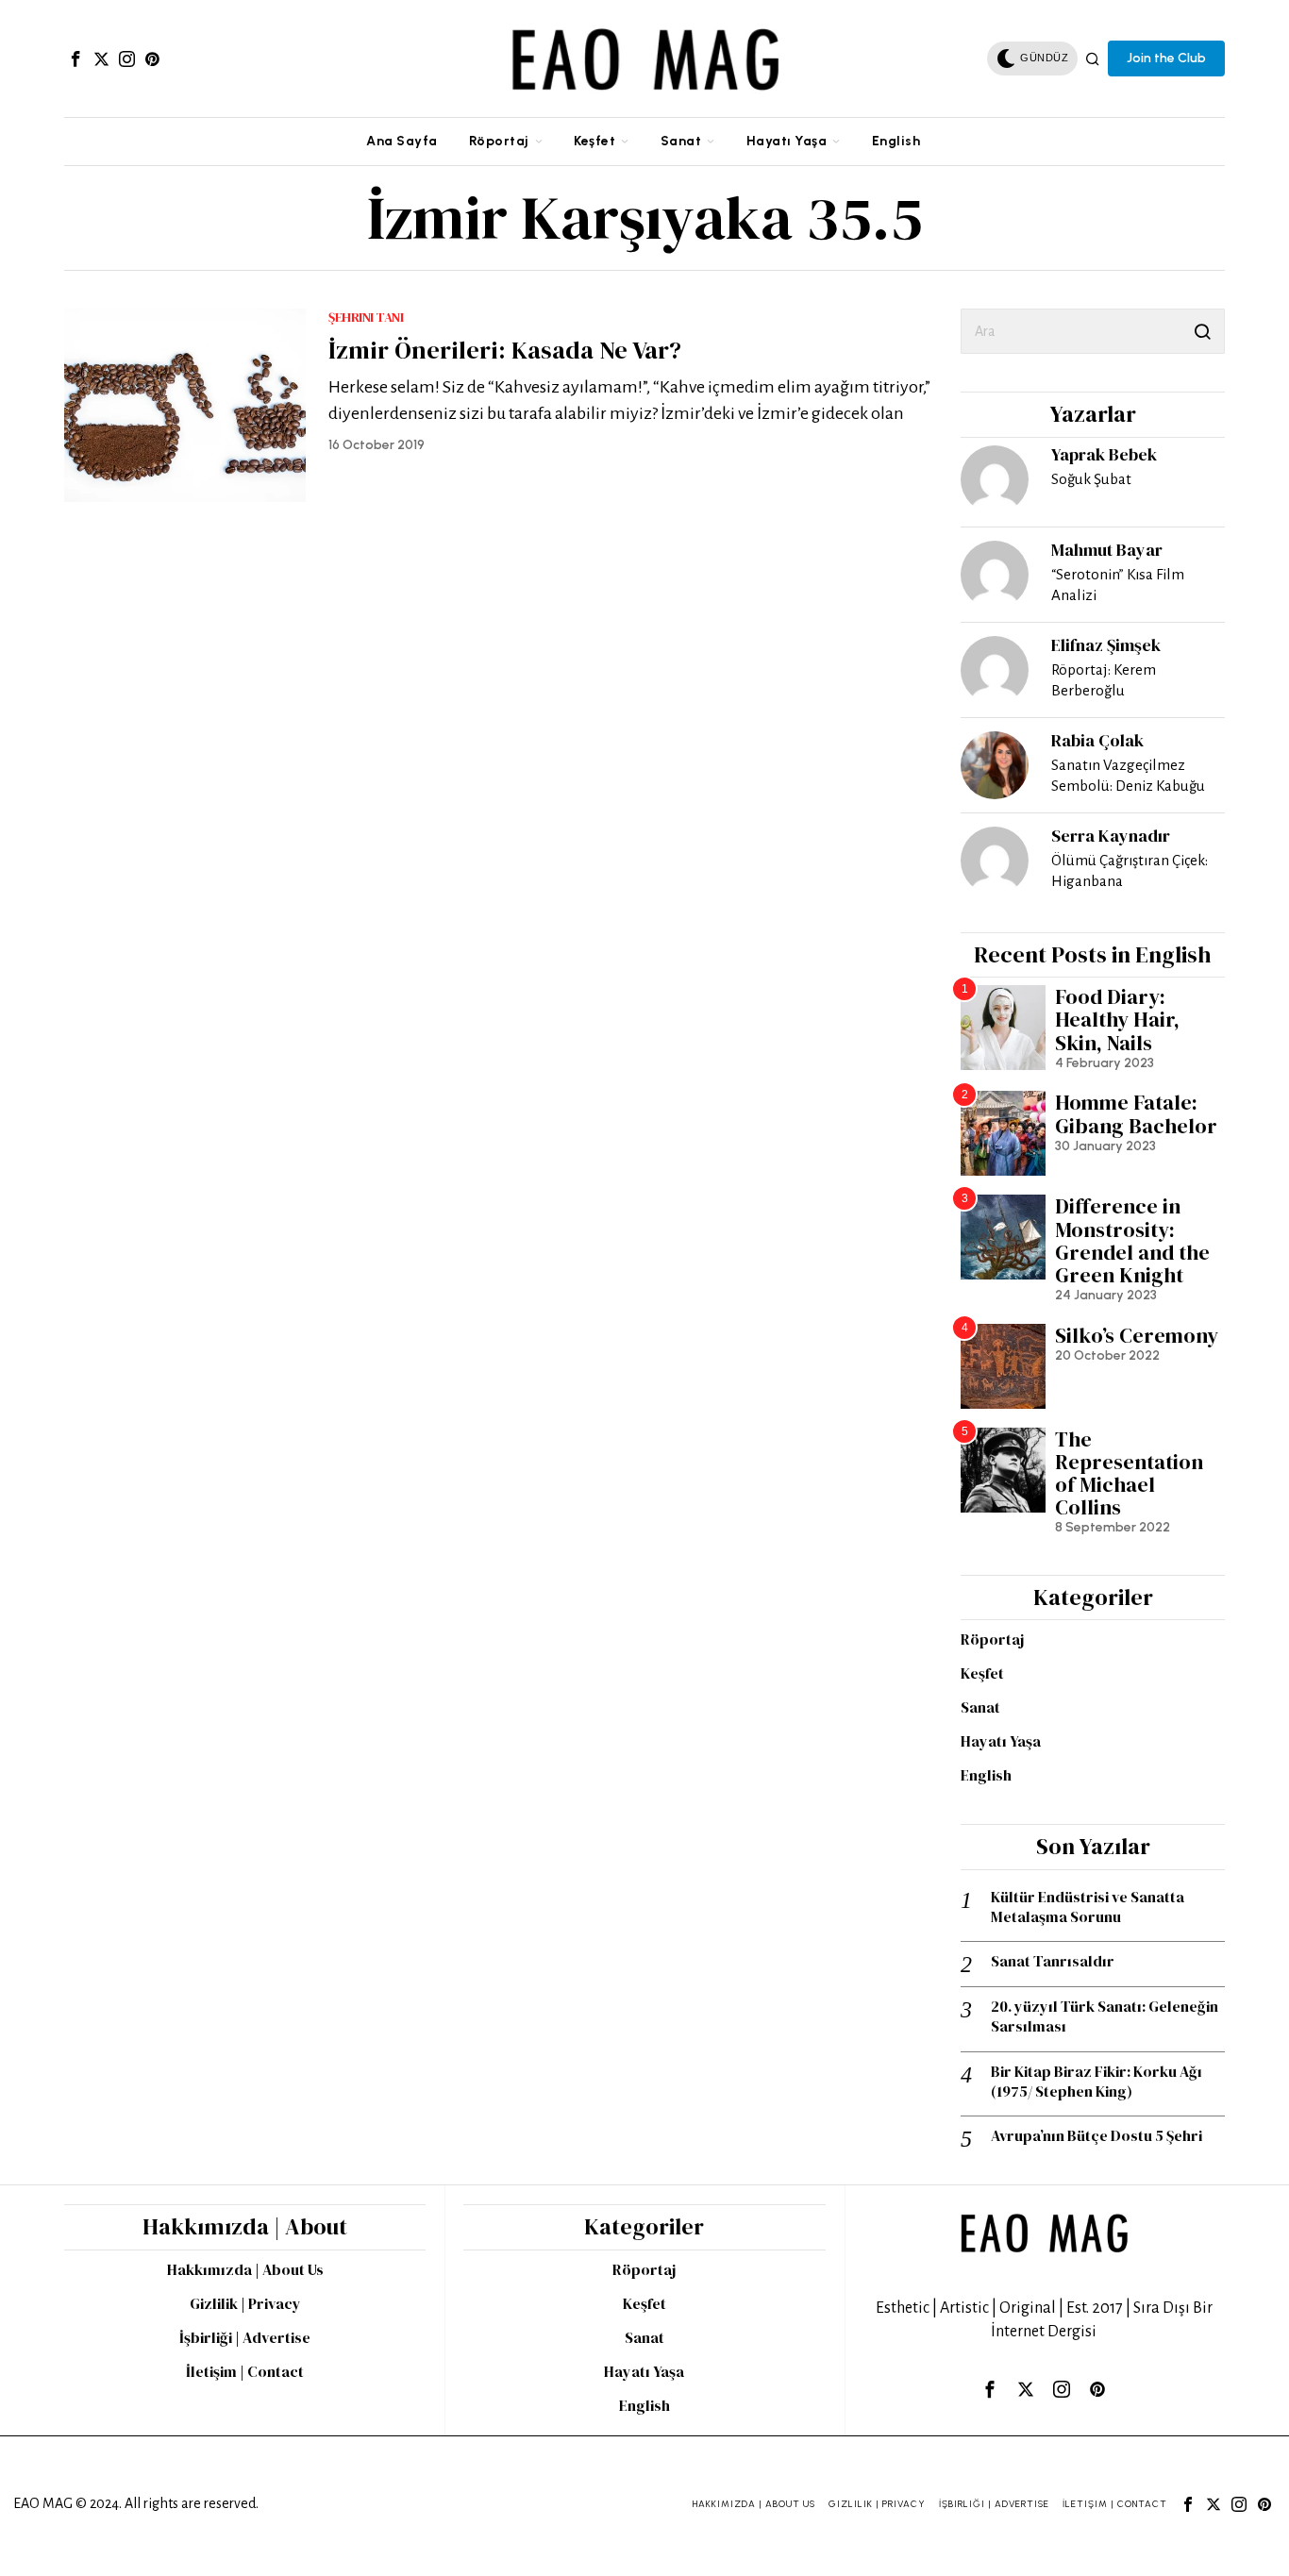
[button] (1202, 331)
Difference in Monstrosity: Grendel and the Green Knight (1132, 1240)
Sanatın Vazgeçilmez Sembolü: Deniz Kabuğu (1128, 775)
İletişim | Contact (245, 2371)
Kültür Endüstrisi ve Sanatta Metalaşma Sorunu (1088, 1907)
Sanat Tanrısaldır (1053, 1961)
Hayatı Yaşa (1001, 1741)
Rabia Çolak (1097, 740)
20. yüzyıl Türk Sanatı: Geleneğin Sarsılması (1105, 2016)
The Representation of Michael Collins (1129, 1473)
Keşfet (982, 1673)
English (986, 1775)
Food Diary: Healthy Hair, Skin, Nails (1117, 1020)
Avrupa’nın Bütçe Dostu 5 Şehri (1096, 2136)
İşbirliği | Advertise (245, 2337)
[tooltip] (75, 59)
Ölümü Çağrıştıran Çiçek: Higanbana (1130, 870)
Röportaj (992, 1639)
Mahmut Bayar (1107, 550)
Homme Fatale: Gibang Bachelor (1136, 1113)
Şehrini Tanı (366, 318)
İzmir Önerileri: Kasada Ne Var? (505, 351)
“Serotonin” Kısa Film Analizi (1118, 585)
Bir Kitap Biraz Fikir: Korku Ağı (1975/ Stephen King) (1096, 2082)
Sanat (980, 1707)
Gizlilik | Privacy (245, 2303)
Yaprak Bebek (1104, 454)
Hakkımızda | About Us (245, 2269)
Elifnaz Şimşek (1106, 645)
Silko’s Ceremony (1137, 1335)
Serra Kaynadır (1111, 836)
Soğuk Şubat (1091, 479)
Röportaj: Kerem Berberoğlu (1104, 680)
